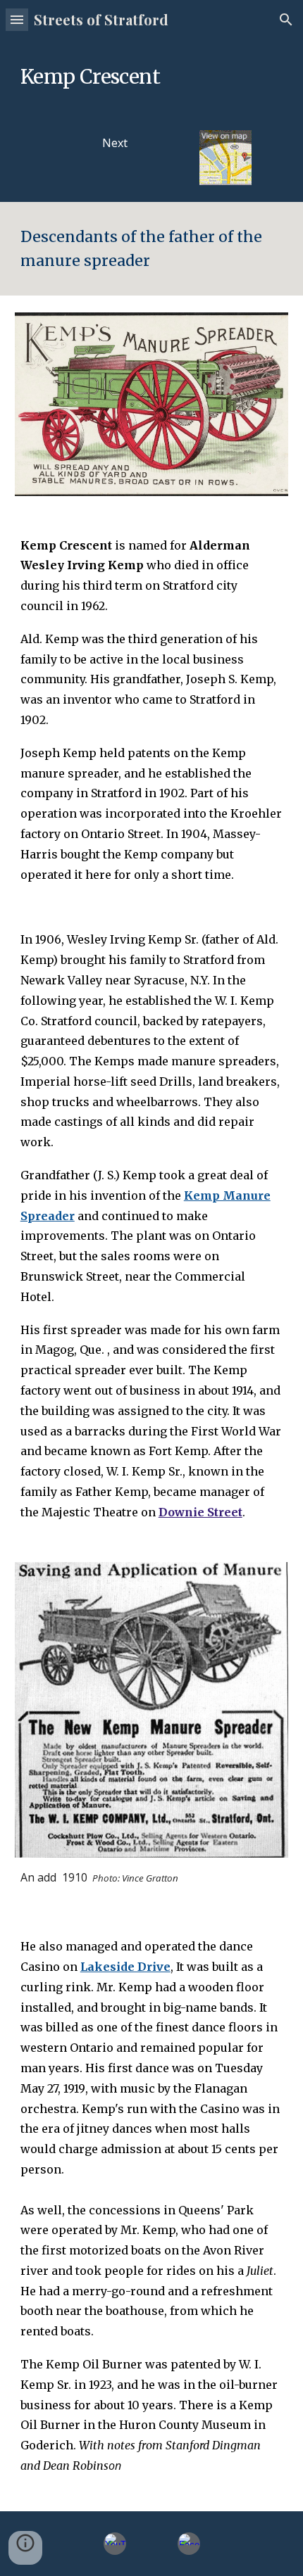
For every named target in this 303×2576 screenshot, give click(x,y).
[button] (17, 19)
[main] (152, 76)
